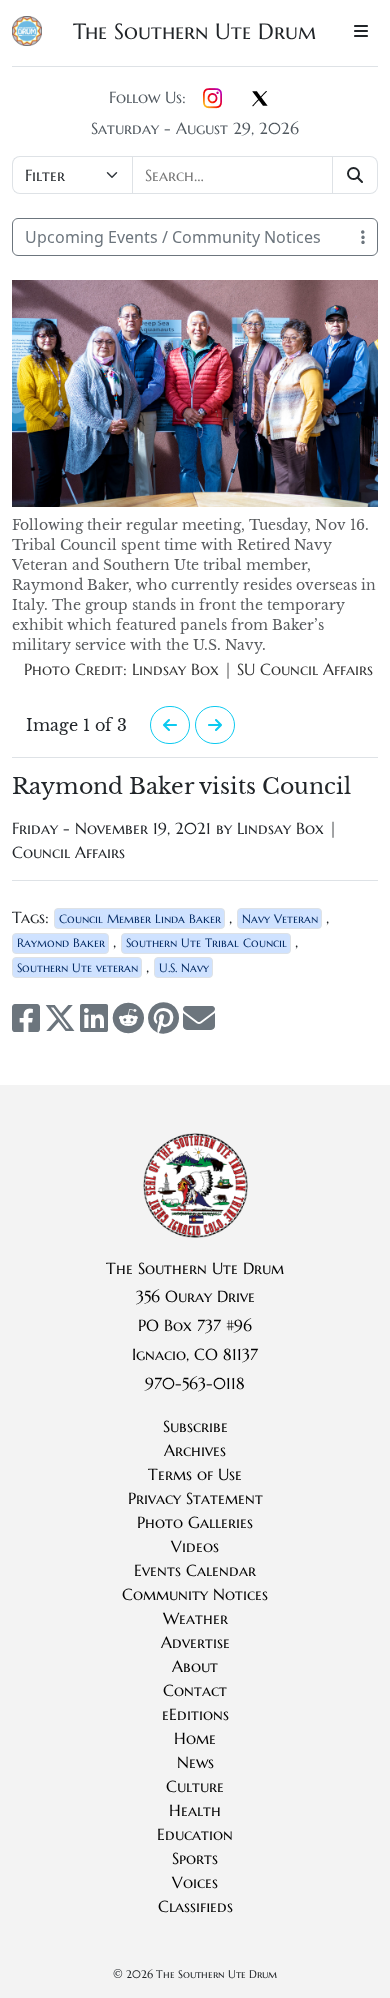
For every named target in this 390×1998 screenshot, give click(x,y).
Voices (195, 1882)
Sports (195, 1858)
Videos (195, 1546)
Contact (195, 1690)
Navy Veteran (280, 918)
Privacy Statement (195, 1498)
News (195, 1762)
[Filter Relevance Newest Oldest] (195, 175)
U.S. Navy (184, 967)
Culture (195, 1786)
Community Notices (195, 1594)
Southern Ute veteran (77, 967)
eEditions (195, 1714)
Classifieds (195, 1906)
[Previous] (170, 725)
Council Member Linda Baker (140, 918)
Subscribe (195, 1426)
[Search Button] (355, 175)
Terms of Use (195, 1474)
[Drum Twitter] (260, 100)
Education (195, 1834)
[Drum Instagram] (212, 99)
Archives (195, 1450)
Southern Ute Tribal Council (206, 942)
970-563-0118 (195, 1383)
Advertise (195, 1642)
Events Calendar (195, 1570)
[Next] (215, 725)
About (195, 1666)
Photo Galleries (195, 1522)
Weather (195, 1618)
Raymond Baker (61, 942)
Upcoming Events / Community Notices (173, 237)
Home (195, 1738)
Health (195, 1810)
